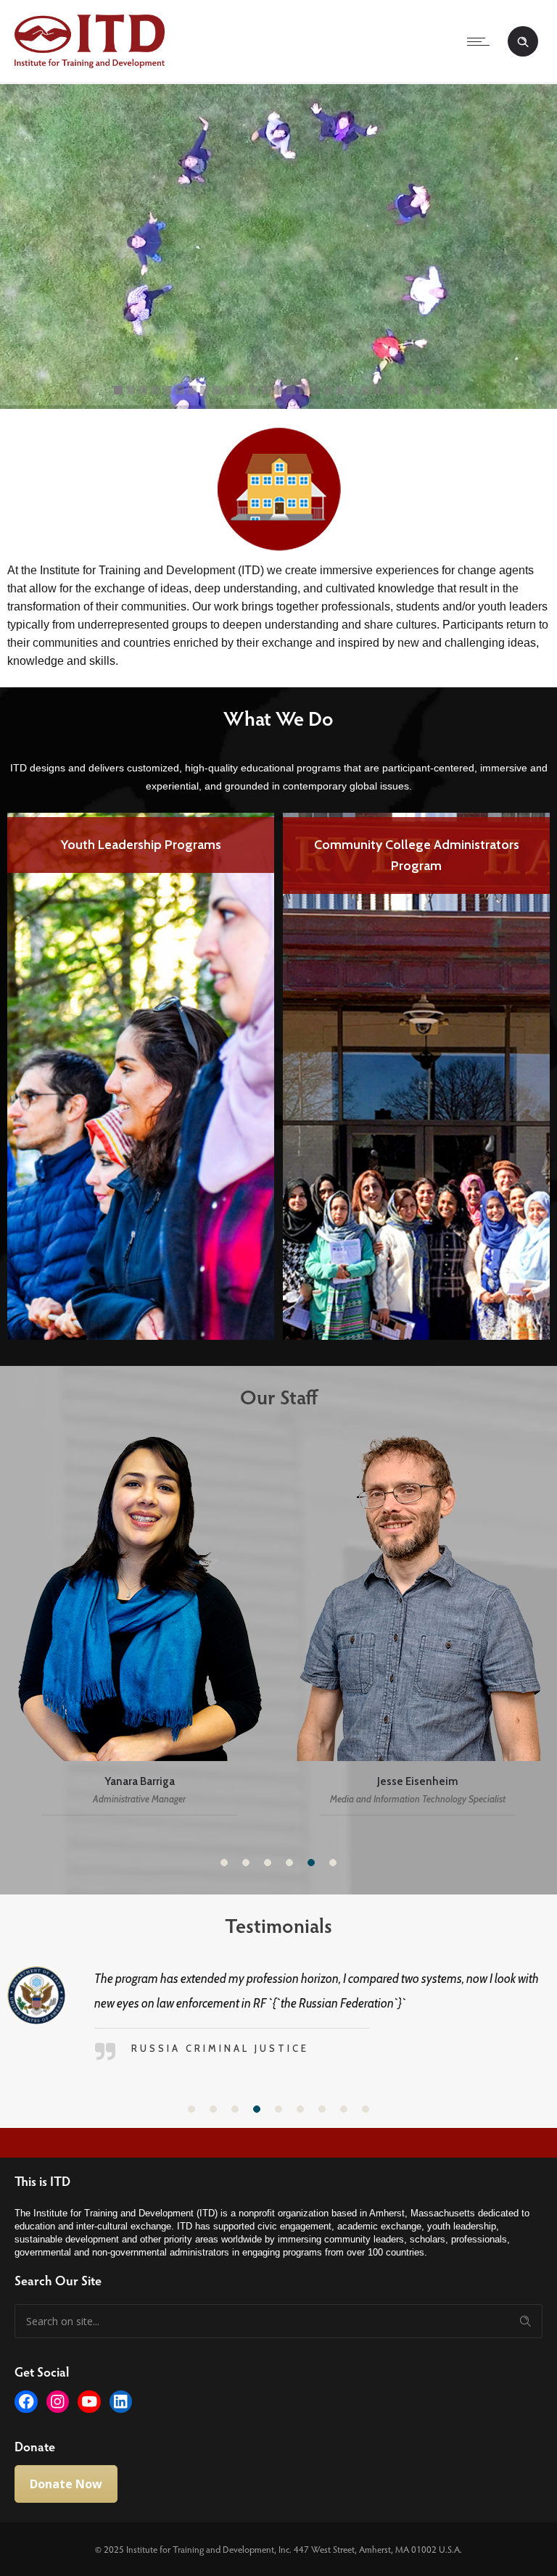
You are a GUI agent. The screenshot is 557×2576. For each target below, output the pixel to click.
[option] (141, 1074)
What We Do (278, 718)
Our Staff (279, 1396)
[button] (224, 1863)
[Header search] (523, 42)
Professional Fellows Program (416, 845)
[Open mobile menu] (482, 41)
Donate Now (66, 2459)
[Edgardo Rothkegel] (257, 1624)
